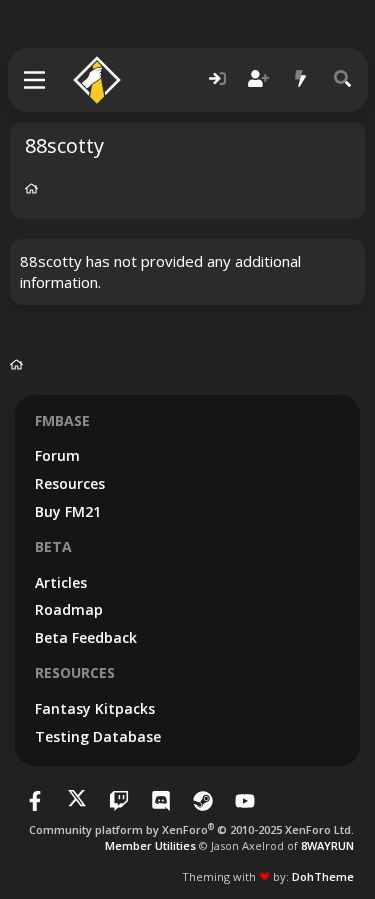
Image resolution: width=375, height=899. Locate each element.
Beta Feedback (86, 637)
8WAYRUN (327, 845)
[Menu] (35, 80)
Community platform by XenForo (191, 829)
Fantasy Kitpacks (95, 708)
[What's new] (301, 79)
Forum (57, 455)
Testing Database (98, 736)
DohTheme (323, 876)
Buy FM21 (68, 511)
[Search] (343, 79)
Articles (61, 582)
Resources (70, 483)
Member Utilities (150, 845)
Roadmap (69, 609)
